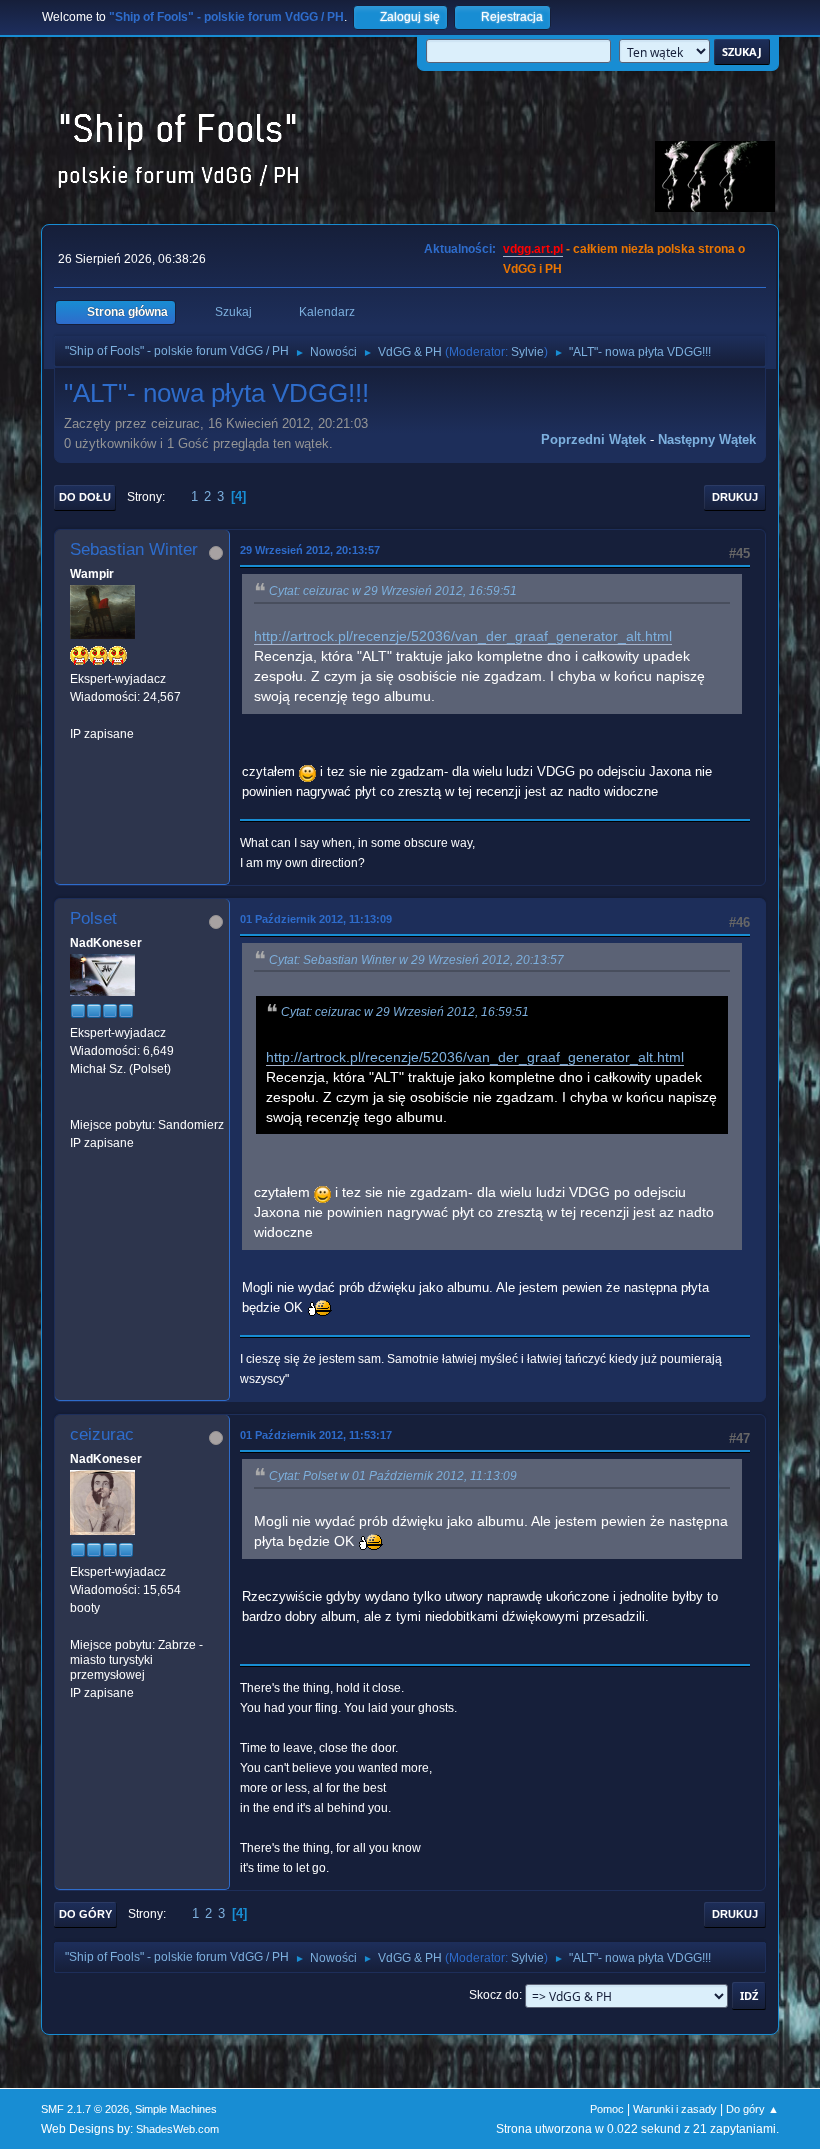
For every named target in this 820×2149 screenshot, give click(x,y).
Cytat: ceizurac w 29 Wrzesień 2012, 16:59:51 (393, 591)
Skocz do (494, 1995)
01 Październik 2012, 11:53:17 (316, 1435)
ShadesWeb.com (177, 2129)
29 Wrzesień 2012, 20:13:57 (310, 550)
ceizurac (102, 1434)
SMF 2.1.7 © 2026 (85, 2109)
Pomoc (607, 2109)
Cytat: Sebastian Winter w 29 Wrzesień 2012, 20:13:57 (416, 960)
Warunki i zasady (675, 2109)
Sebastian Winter (134, 549)
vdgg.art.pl (533, 249)
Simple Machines (176, 2109)
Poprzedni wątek (593, 439)
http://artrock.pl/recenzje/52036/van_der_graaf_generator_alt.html (463, 636)
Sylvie (527, 352)
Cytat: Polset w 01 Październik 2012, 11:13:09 (393, 1476)
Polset (93, 918)
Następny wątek (707, 439)
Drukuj (735, 497)
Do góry (85, 1914)
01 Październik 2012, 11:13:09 (316, 919)
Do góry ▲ (752, 2109)
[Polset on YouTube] (78, 1106)
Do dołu (85, 497)
